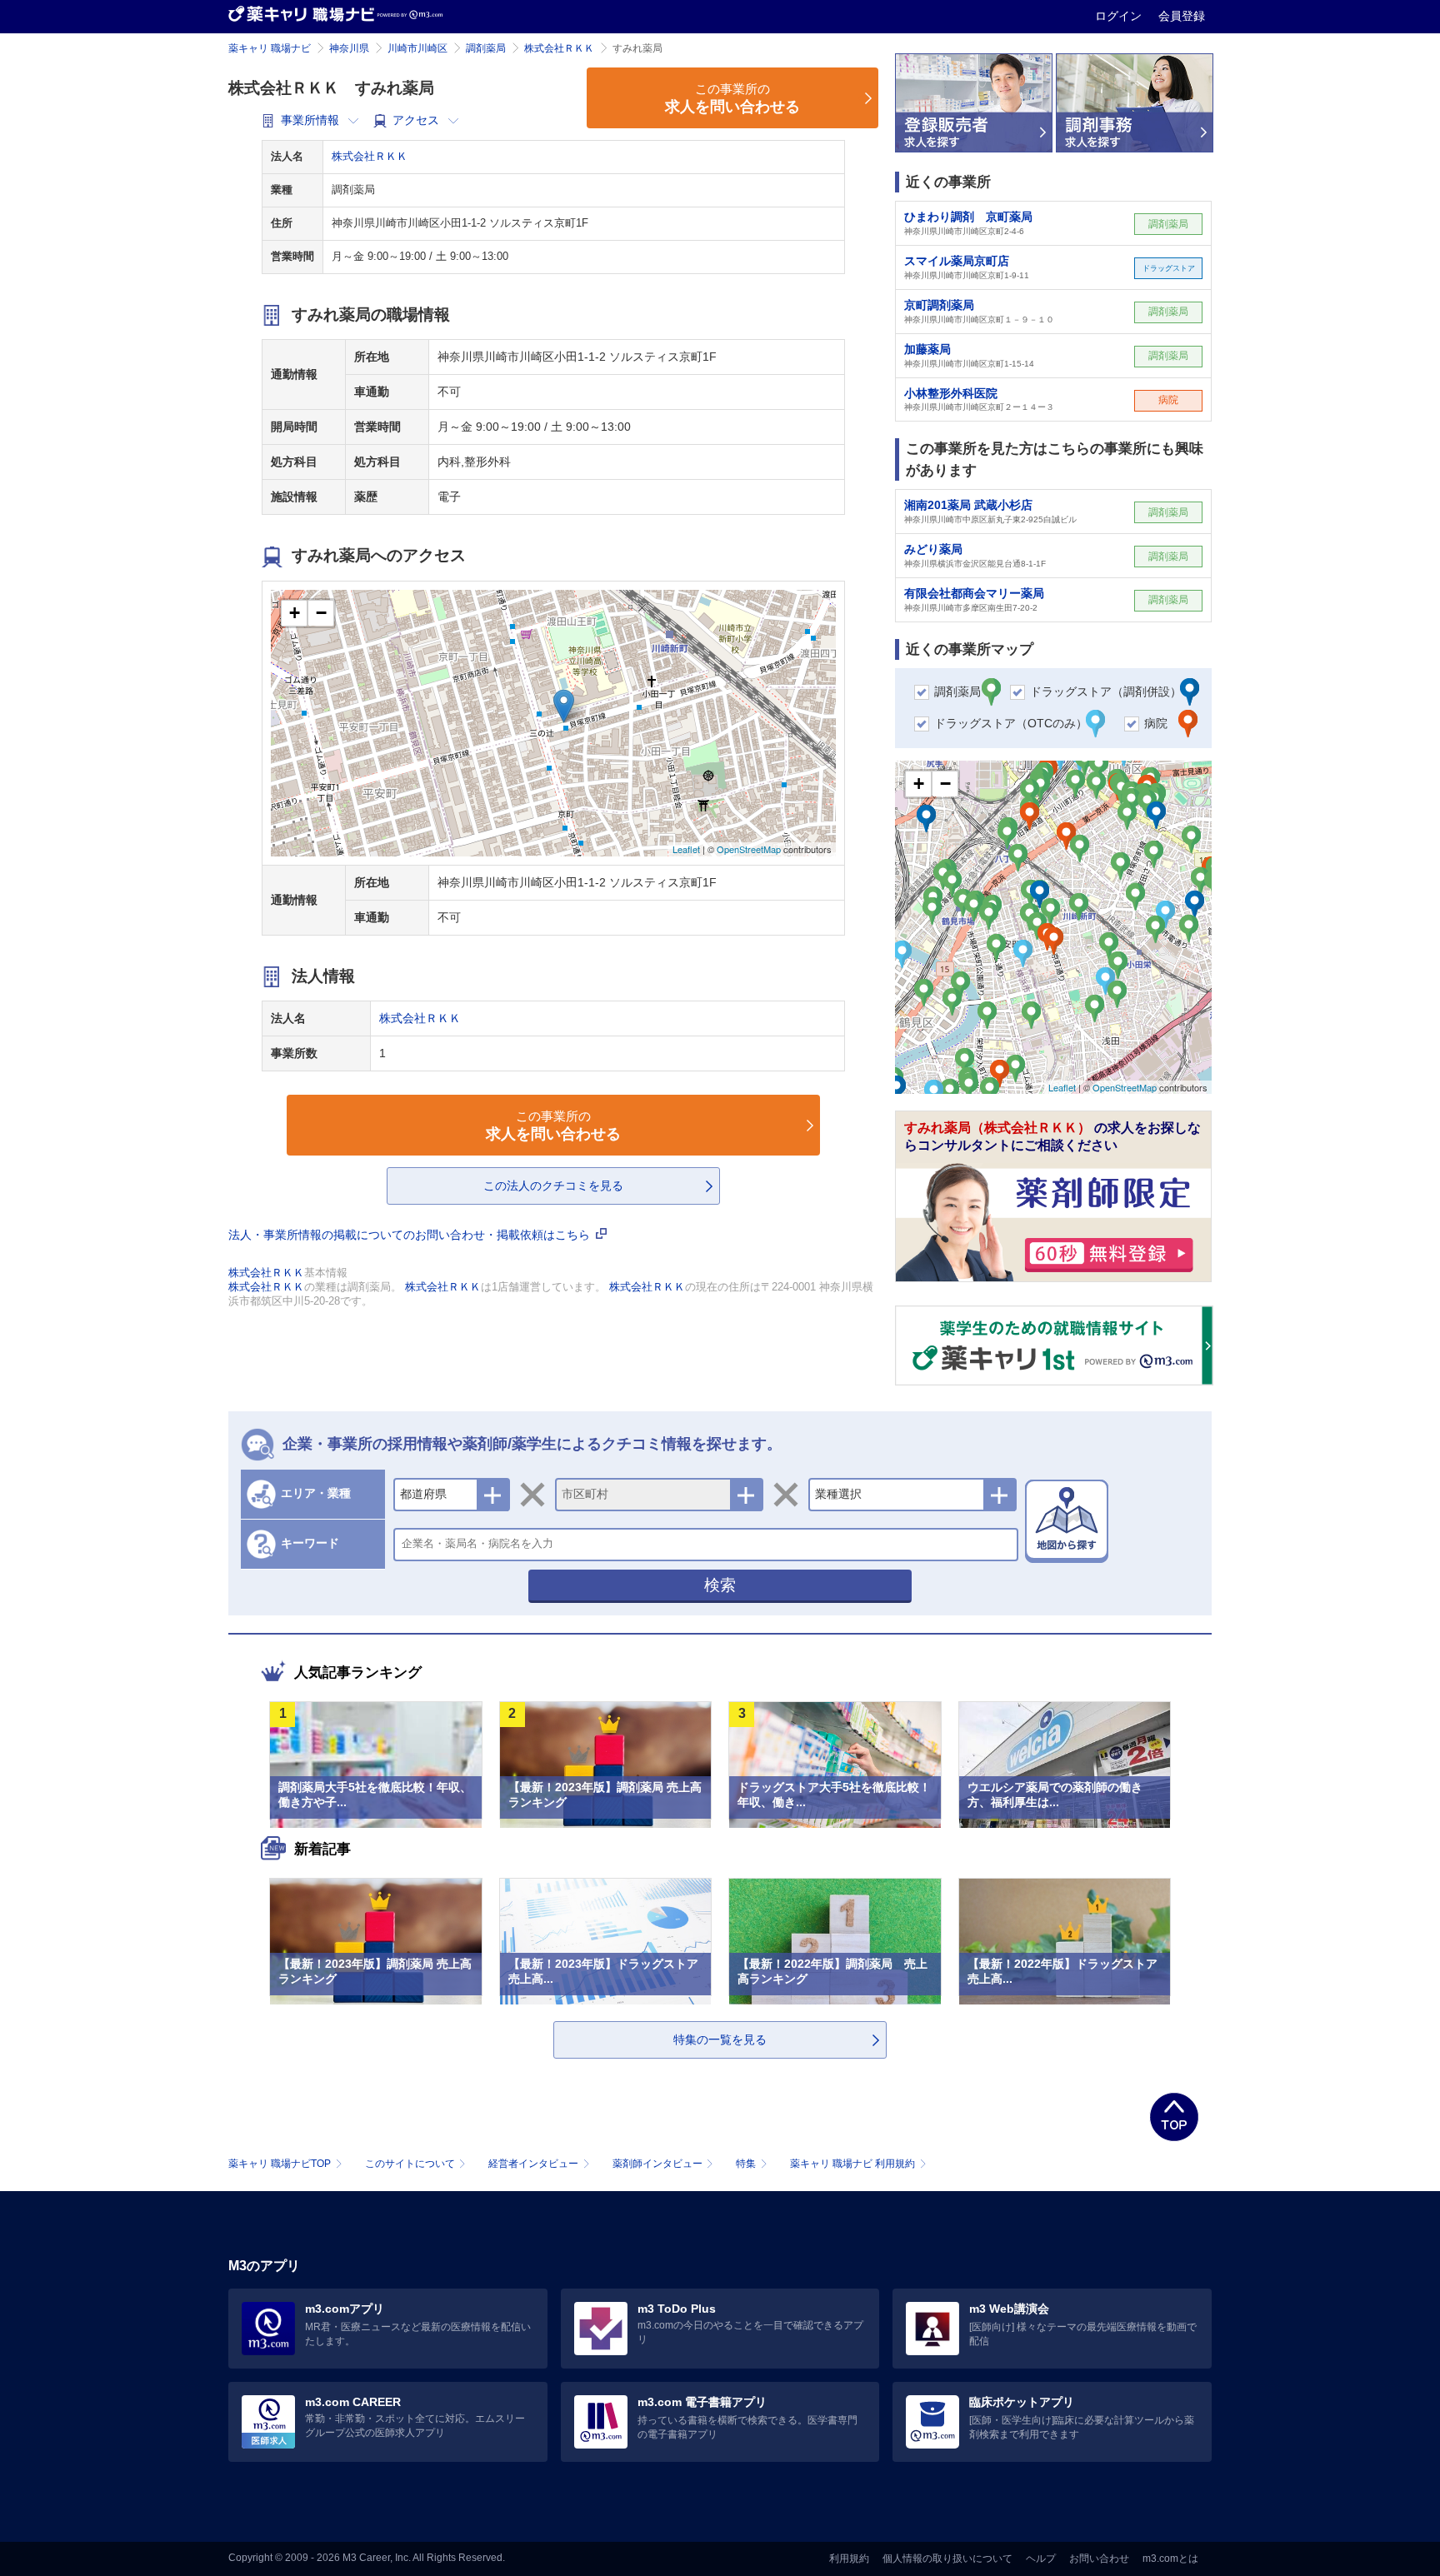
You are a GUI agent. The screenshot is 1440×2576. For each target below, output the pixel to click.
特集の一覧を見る (720, 2039)
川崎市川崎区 (417, 48)
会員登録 (1182, 16)
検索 (720, 1585)
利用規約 (849, 2559)
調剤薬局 (486, 48)
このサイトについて (410, 2164)
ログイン (1120, 16)
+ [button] (295, 613)
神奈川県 (349, 48)
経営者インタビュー (533, 2164)
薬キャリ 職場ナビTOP (280, 2164)
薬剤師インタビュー (657, 2164)
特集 (746, 2164)
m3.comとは (1170, 2559)
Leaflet (686, 849)
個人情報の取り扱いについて (947, 2559)
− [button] (321, 613)
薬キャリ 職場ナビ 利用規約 (852, 2164)
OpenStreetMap (749, 849)
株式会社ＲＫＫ (559, 48)
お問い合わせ (1099, 2559)
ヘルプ (1041, 2559)
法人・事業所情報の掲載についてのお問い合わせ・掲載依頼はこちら (411, 1235)
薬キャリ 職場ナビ (270, 48)
